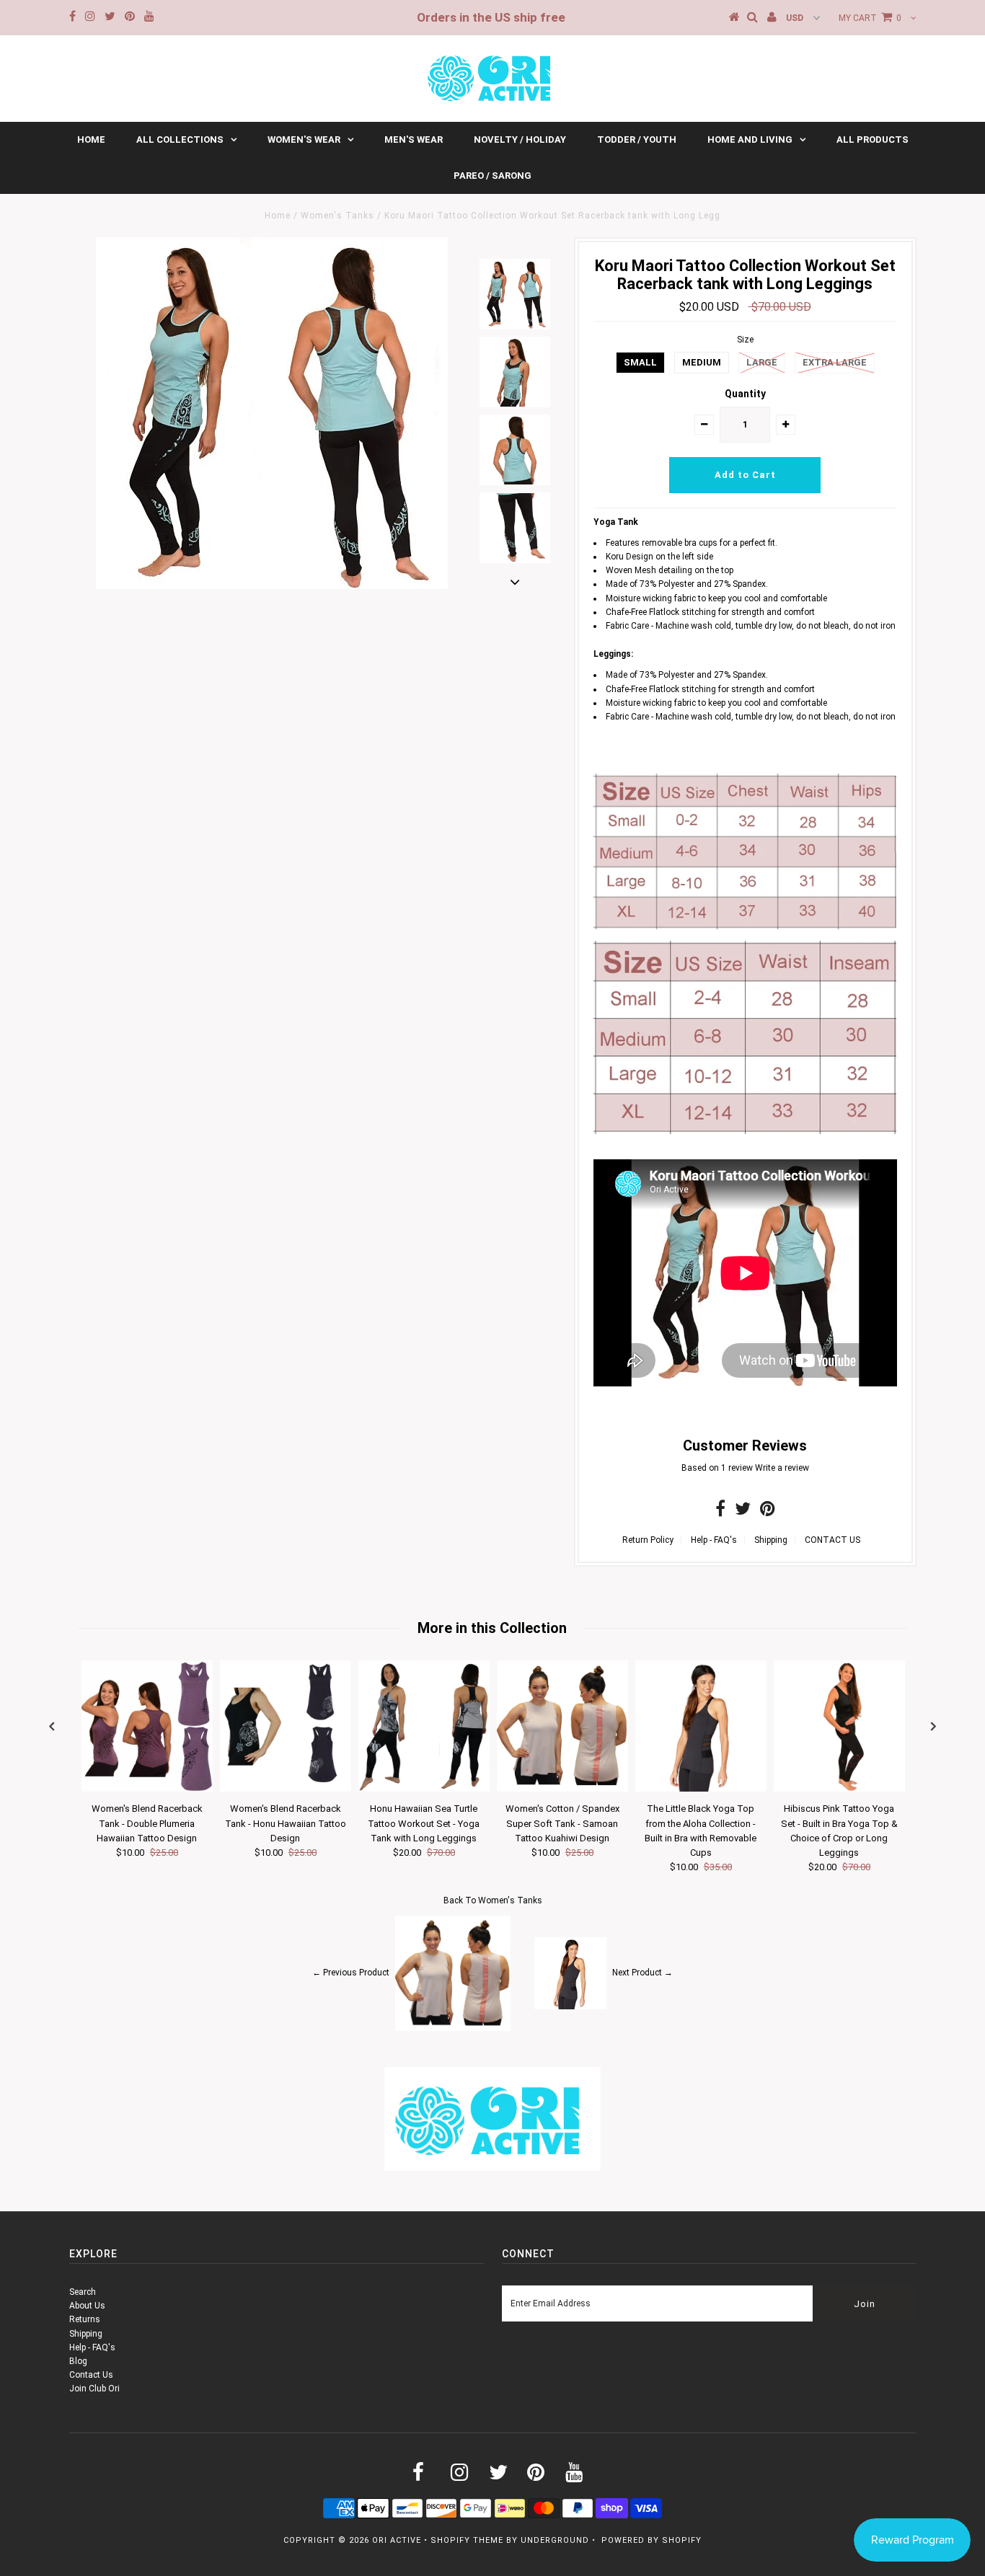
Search (83, 2292)
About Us (87, 2306)
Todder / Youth (637, 140)
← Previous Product (351, 1973)
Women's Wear (304, 140)
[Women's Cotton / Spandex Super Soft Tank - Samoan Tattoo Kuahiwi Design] (562, 1789)
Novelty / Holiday (520, 140)
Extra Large (835, 362)
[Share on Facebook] (720, 1512)
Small (640, 362)
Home (91, 140)
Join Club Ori (94, 2389)
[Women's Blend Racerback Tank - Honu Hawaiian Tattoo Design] (286, 1789)
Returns (85, 2319)
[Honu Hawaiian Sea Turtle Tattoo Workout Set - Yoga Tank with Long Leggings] (424, 1789)
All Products (873, 140)
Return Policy (648, 1540)
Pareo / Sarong (492, 176)
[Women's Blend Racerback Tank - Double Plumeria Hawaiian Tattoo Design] (147, 1789)
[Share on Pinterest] (768, 1512)
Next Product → (642, 1973)
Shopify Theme (467, 2540)
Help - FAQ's (714, 1540)
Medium (702, 362)
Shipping (771, 1540)
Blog (78, 2361)
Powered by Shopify (651, 2540)
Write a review (782, 1468)
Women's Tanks (337, 216)
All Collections (180, 140)
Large (762, 362)
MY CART (870, 18)
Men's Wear (414, 140)
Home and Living (750, 140)
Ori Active (397, 2540)
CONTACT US (832, 1540)
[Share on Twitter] (743, 1512)
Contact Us (91, 2375)
